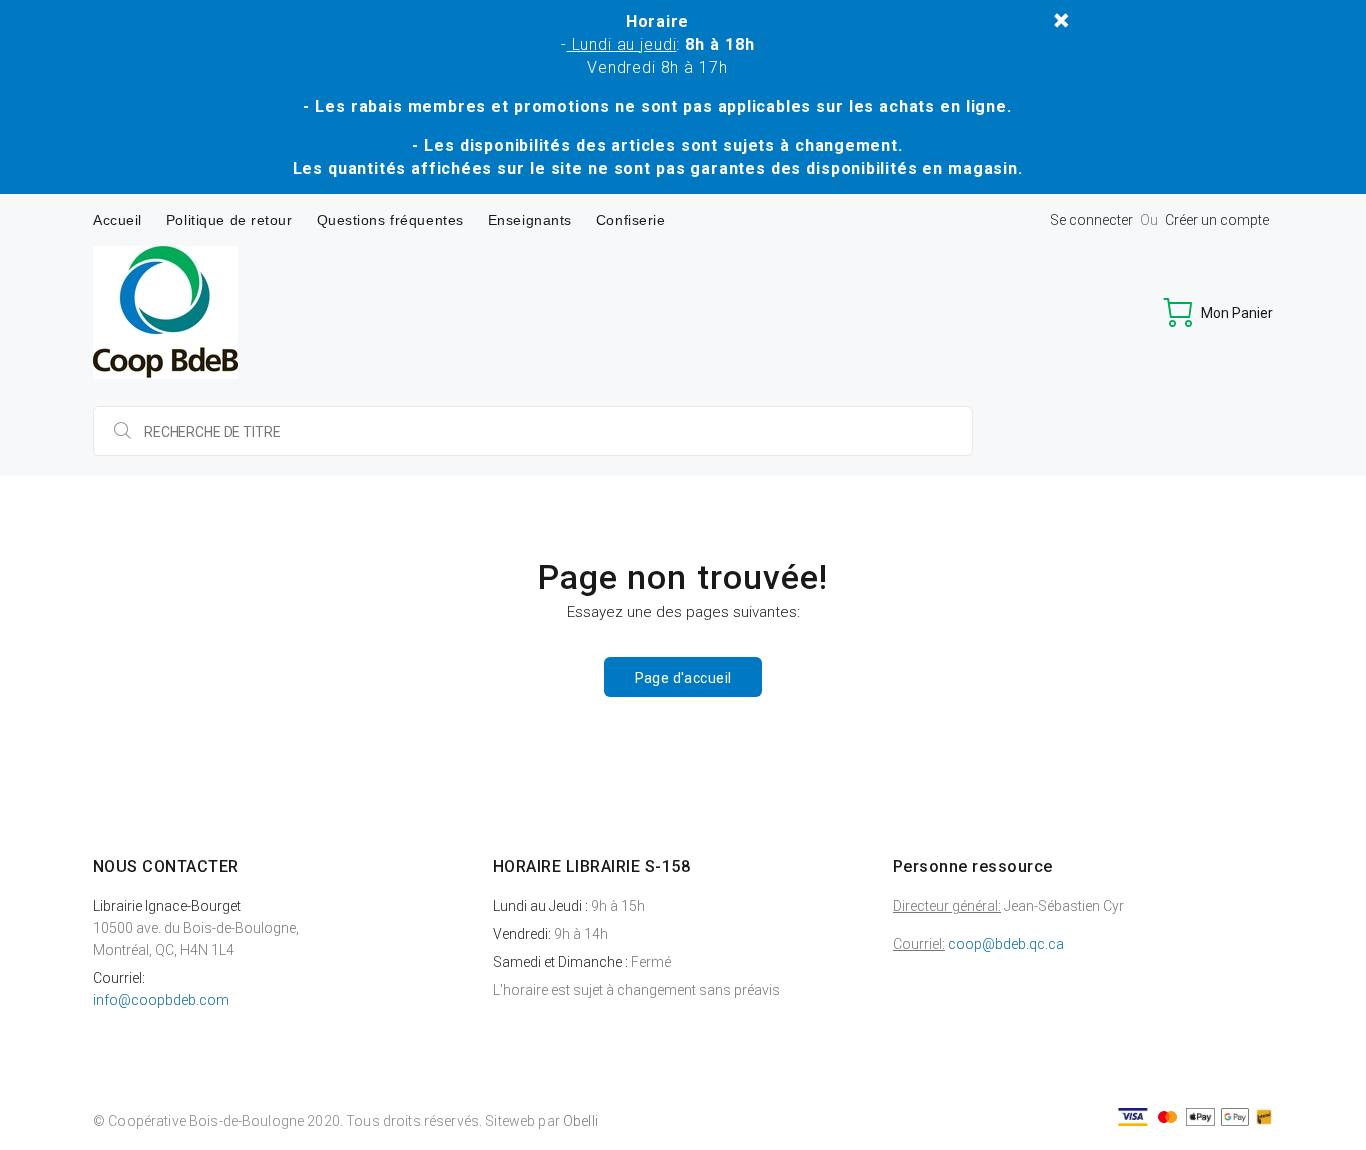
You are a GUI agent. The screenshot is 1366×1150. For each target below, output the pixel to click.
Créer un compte (1217, 220)
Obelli (580, 1121)
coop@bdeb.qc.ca (1006, 944)
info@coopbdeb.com (161, 1000)
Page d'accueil (683, 678)
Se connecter (1091, 220)
